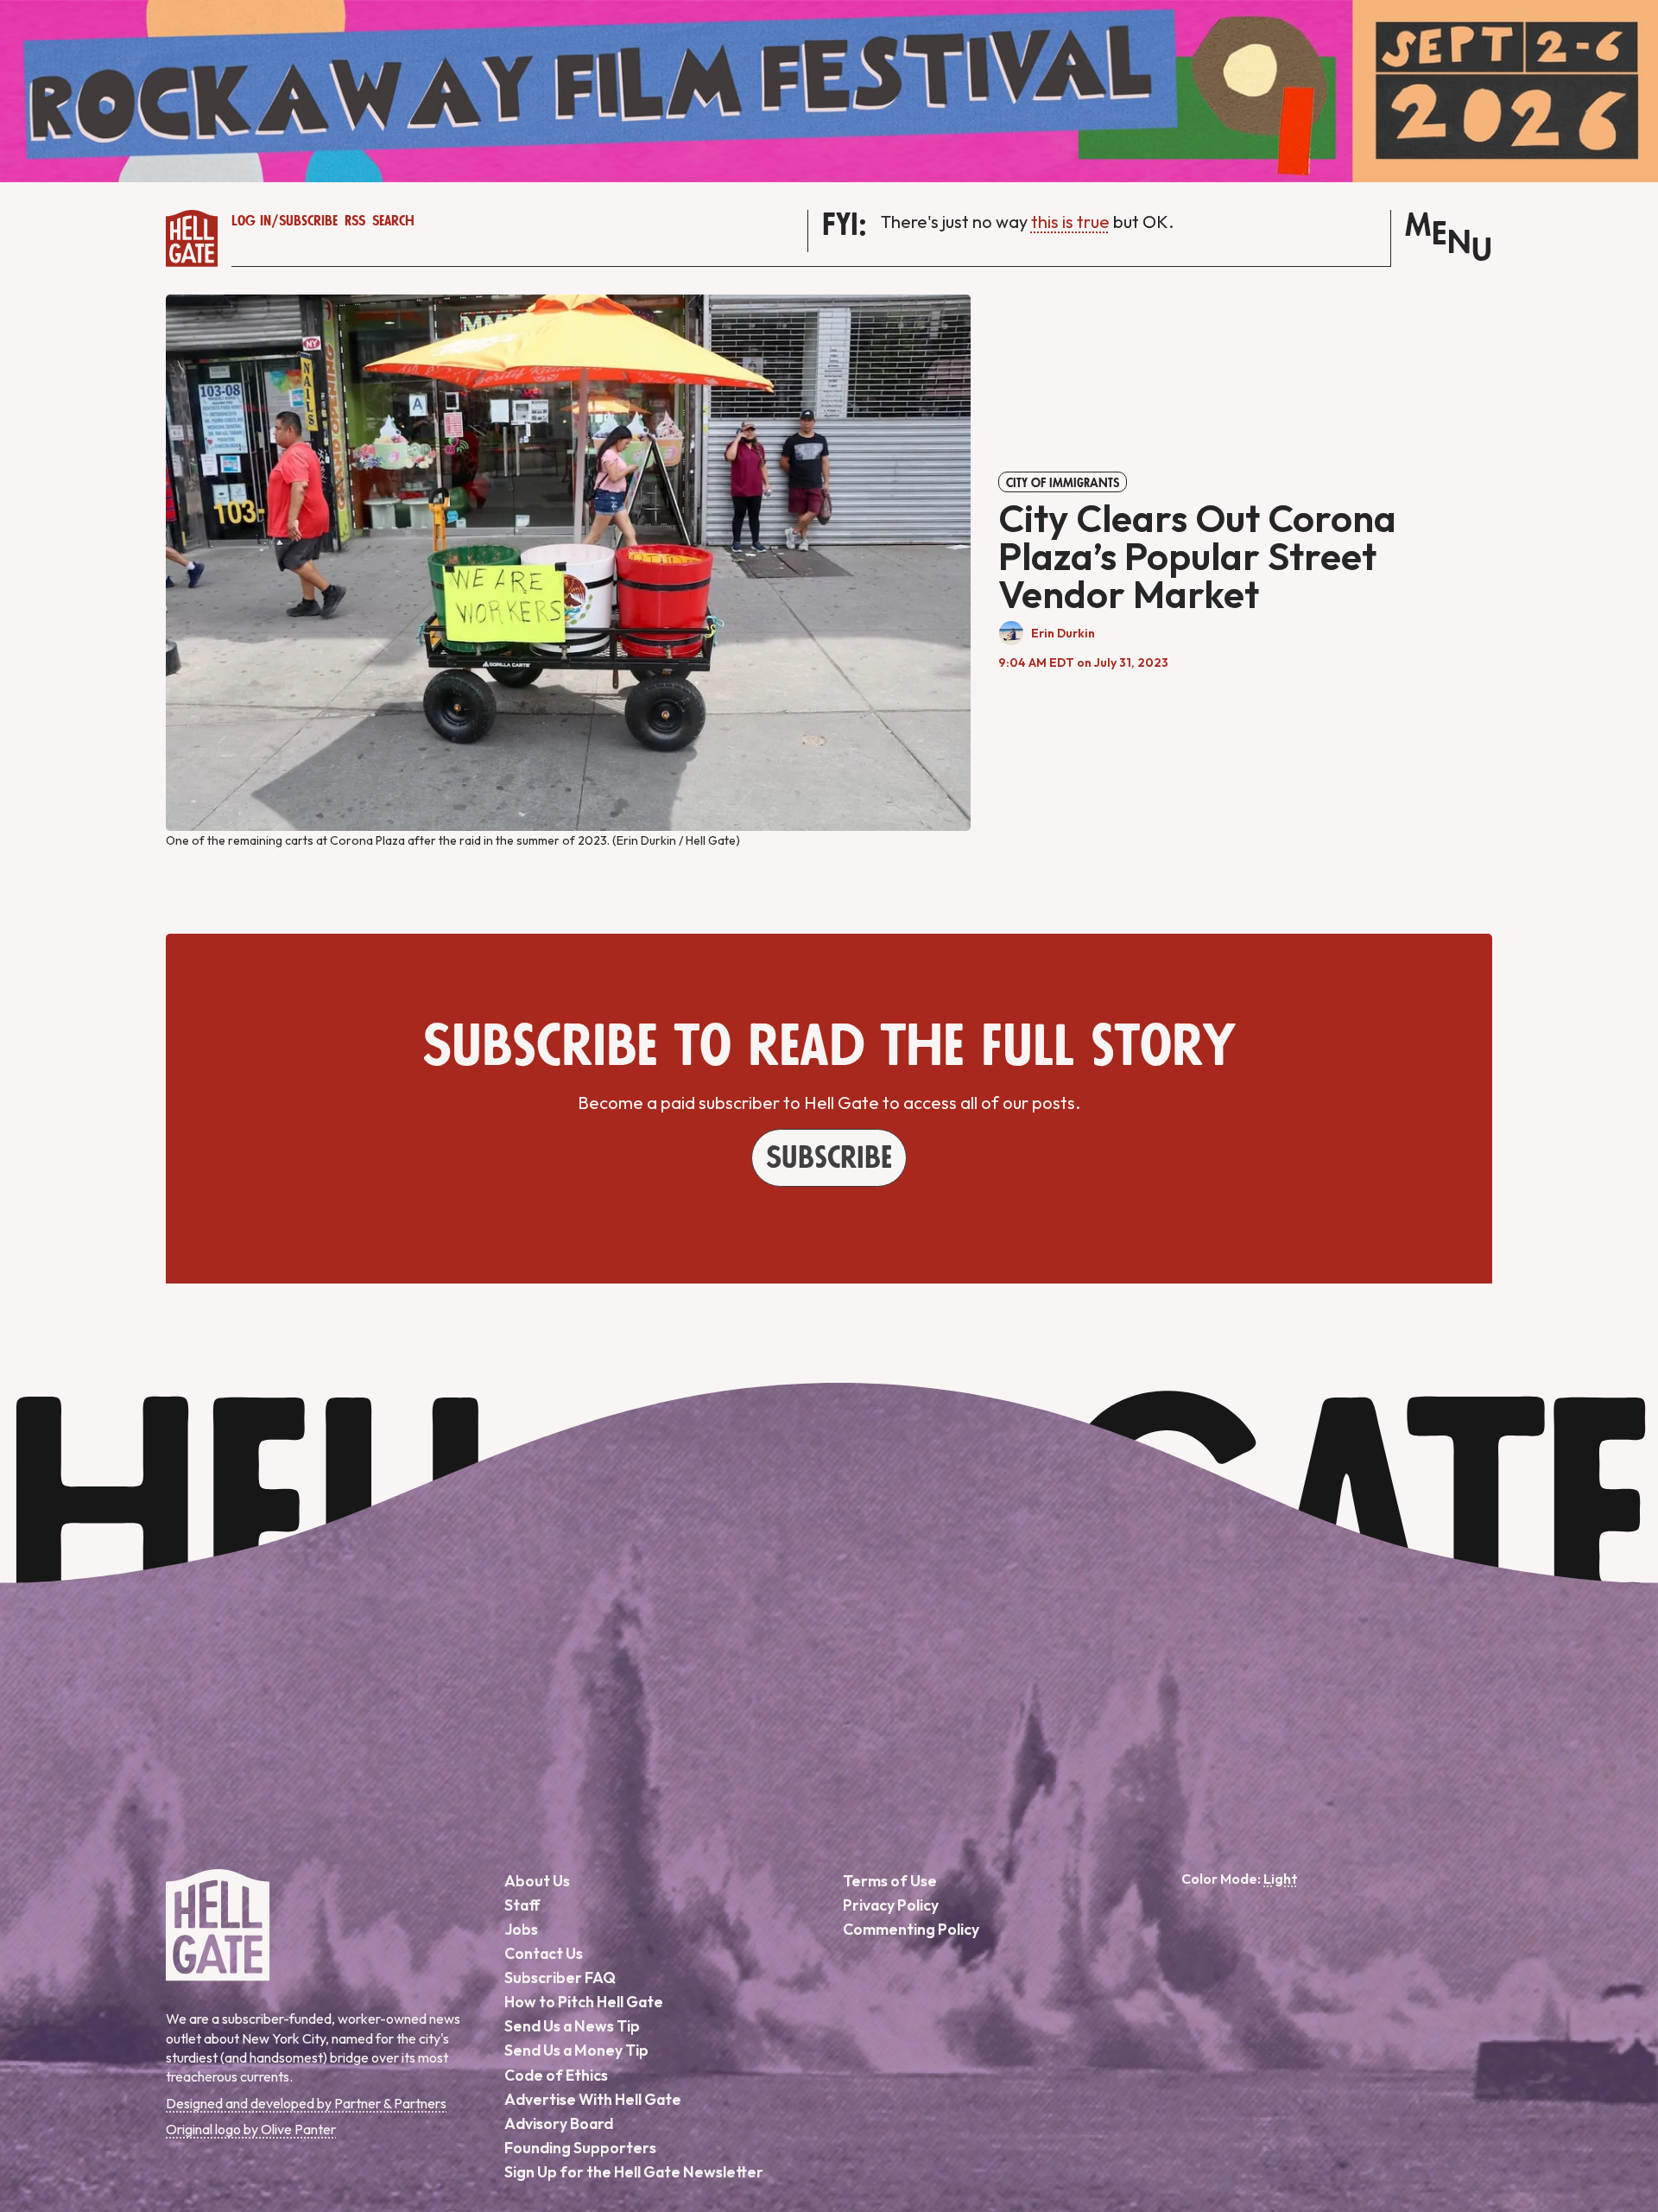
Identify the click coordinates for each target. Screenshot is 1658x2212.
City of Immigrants (1063, 483)
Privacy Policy (891, 1905)
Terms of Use (890, 1881)
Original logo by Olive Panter (251, 2129)
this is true (1070, 222)
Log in (251, 221)
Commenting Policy (911, 1929)
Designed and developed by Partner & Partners (306, 2103)
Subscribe (308, 221)
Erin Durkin (1063, 633)
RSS (355, 221)
